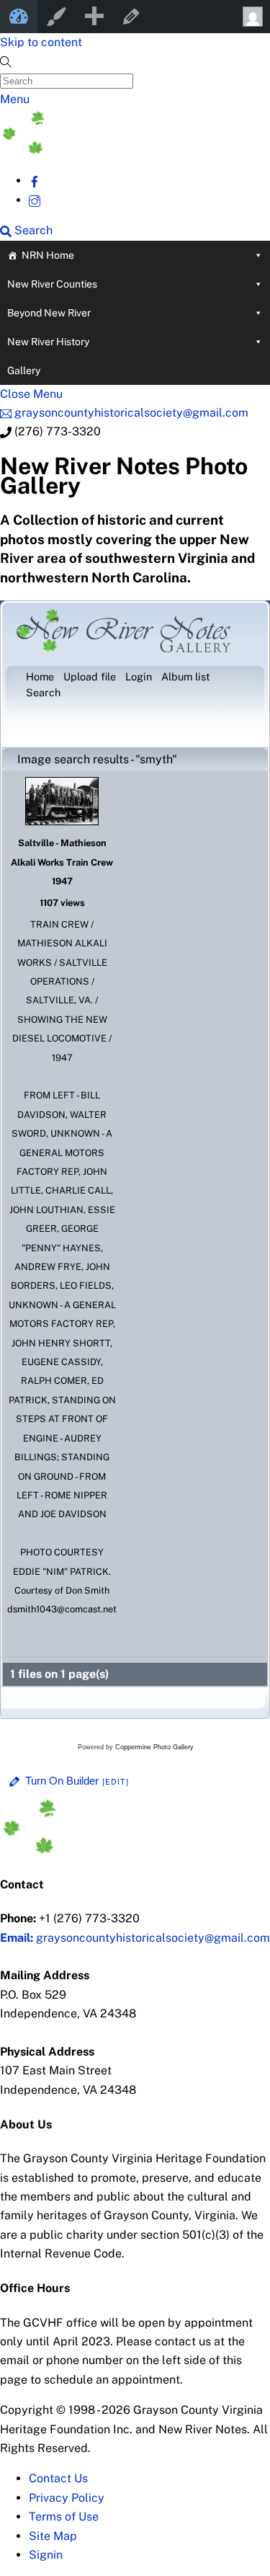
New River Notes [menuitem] (19, 17)
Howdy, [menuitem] (251, 17)
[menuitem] (94, 17)
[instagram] (35, 200)
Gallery (24, 370)
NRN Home (48, 255)
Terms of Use (64, 2517)
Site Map (53, 2536)
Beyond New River (49, 313)
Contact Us (58, 2478)
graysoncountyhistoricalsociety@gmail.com (135, 1938)
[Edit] (116, 1782)
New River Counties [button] (52, 284)
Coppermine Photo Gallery (154, 1747)
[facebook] (35, 181)
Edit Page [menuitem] (131, 17)
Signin (46, 2555)
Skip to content (41, 42)
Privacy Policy (67, 2498)
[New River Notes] (108, 150)
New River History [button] (48, 342)
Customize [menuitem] (56, 17)
